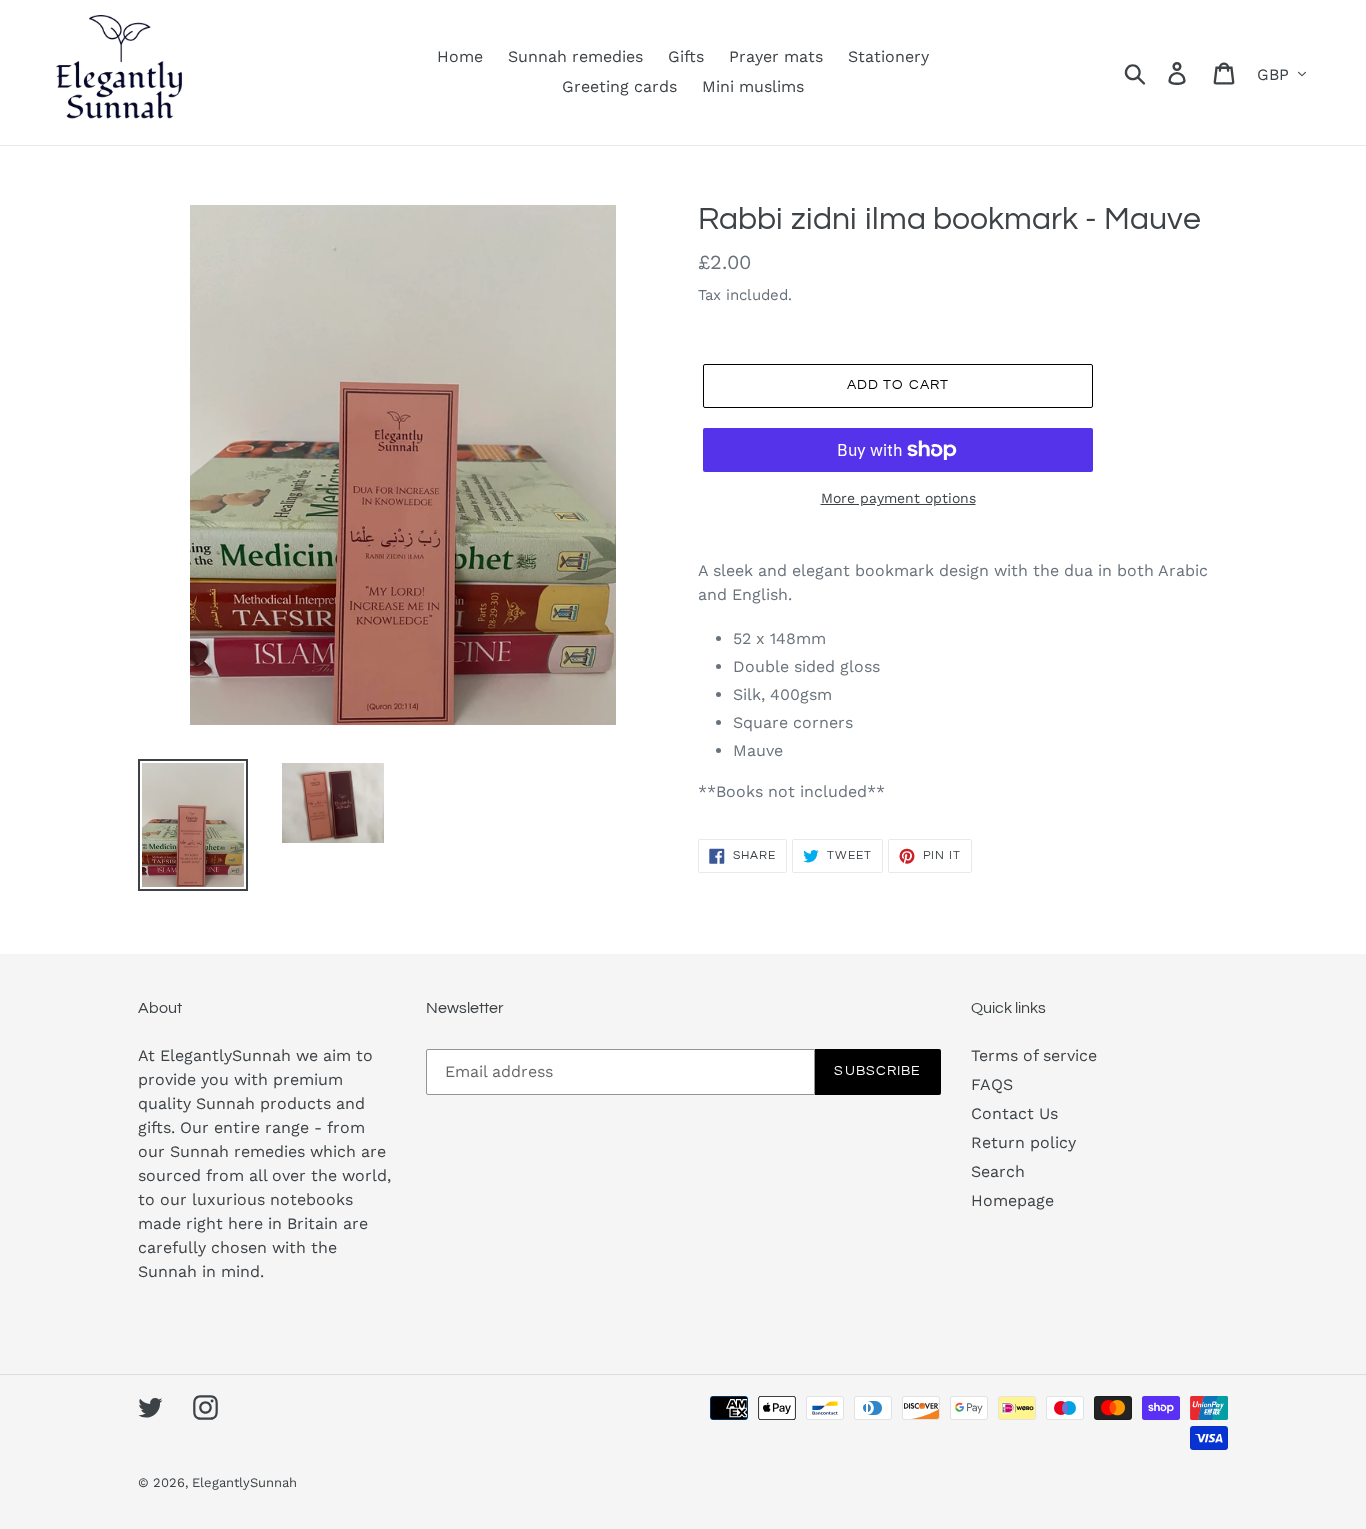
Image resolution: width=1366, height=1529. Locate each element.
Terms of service (1034, 1055)
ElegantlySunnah (244, 1482)
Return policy (1023, 1142)
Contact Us (1014, 1113)
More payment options (898, 498)
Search (998, 1171)
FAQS (992, 1084)
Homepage (1012, 1200)
